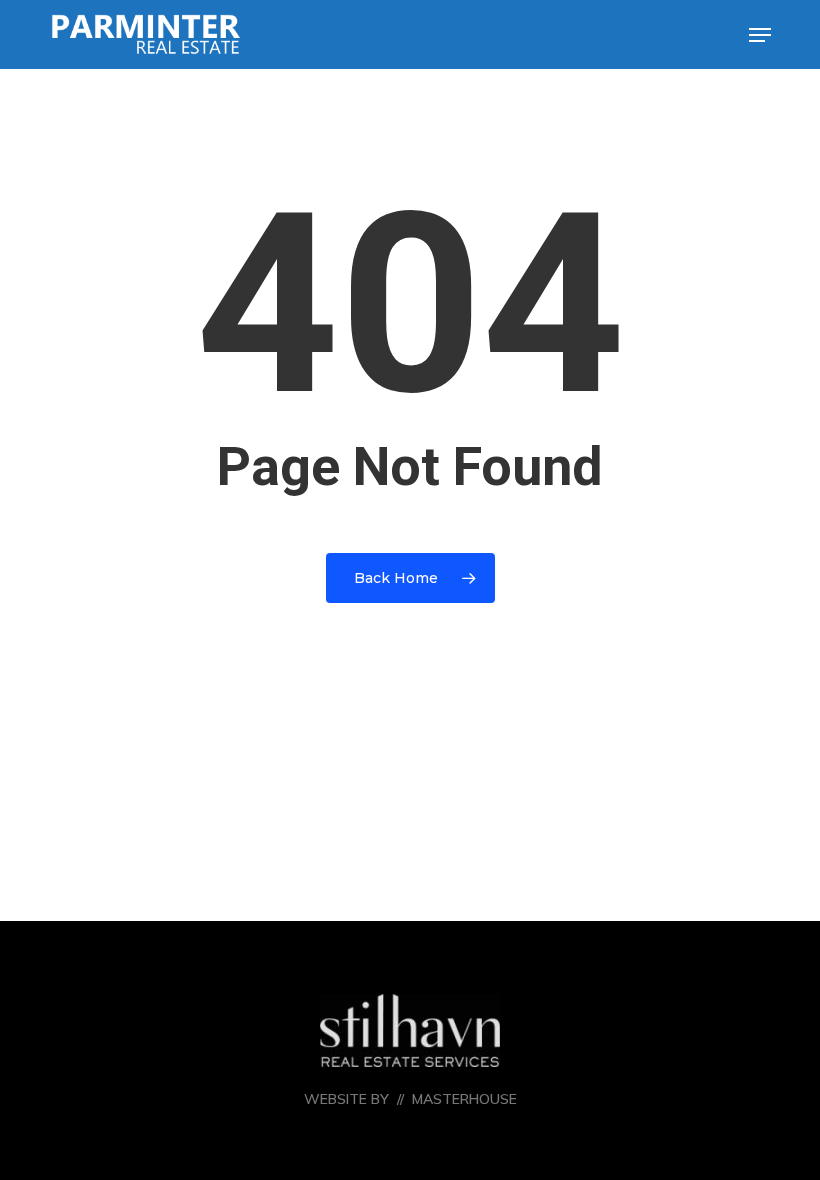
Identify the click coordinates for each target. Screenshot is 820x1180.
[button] (760, 35)
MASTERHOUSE (464, 1099)
